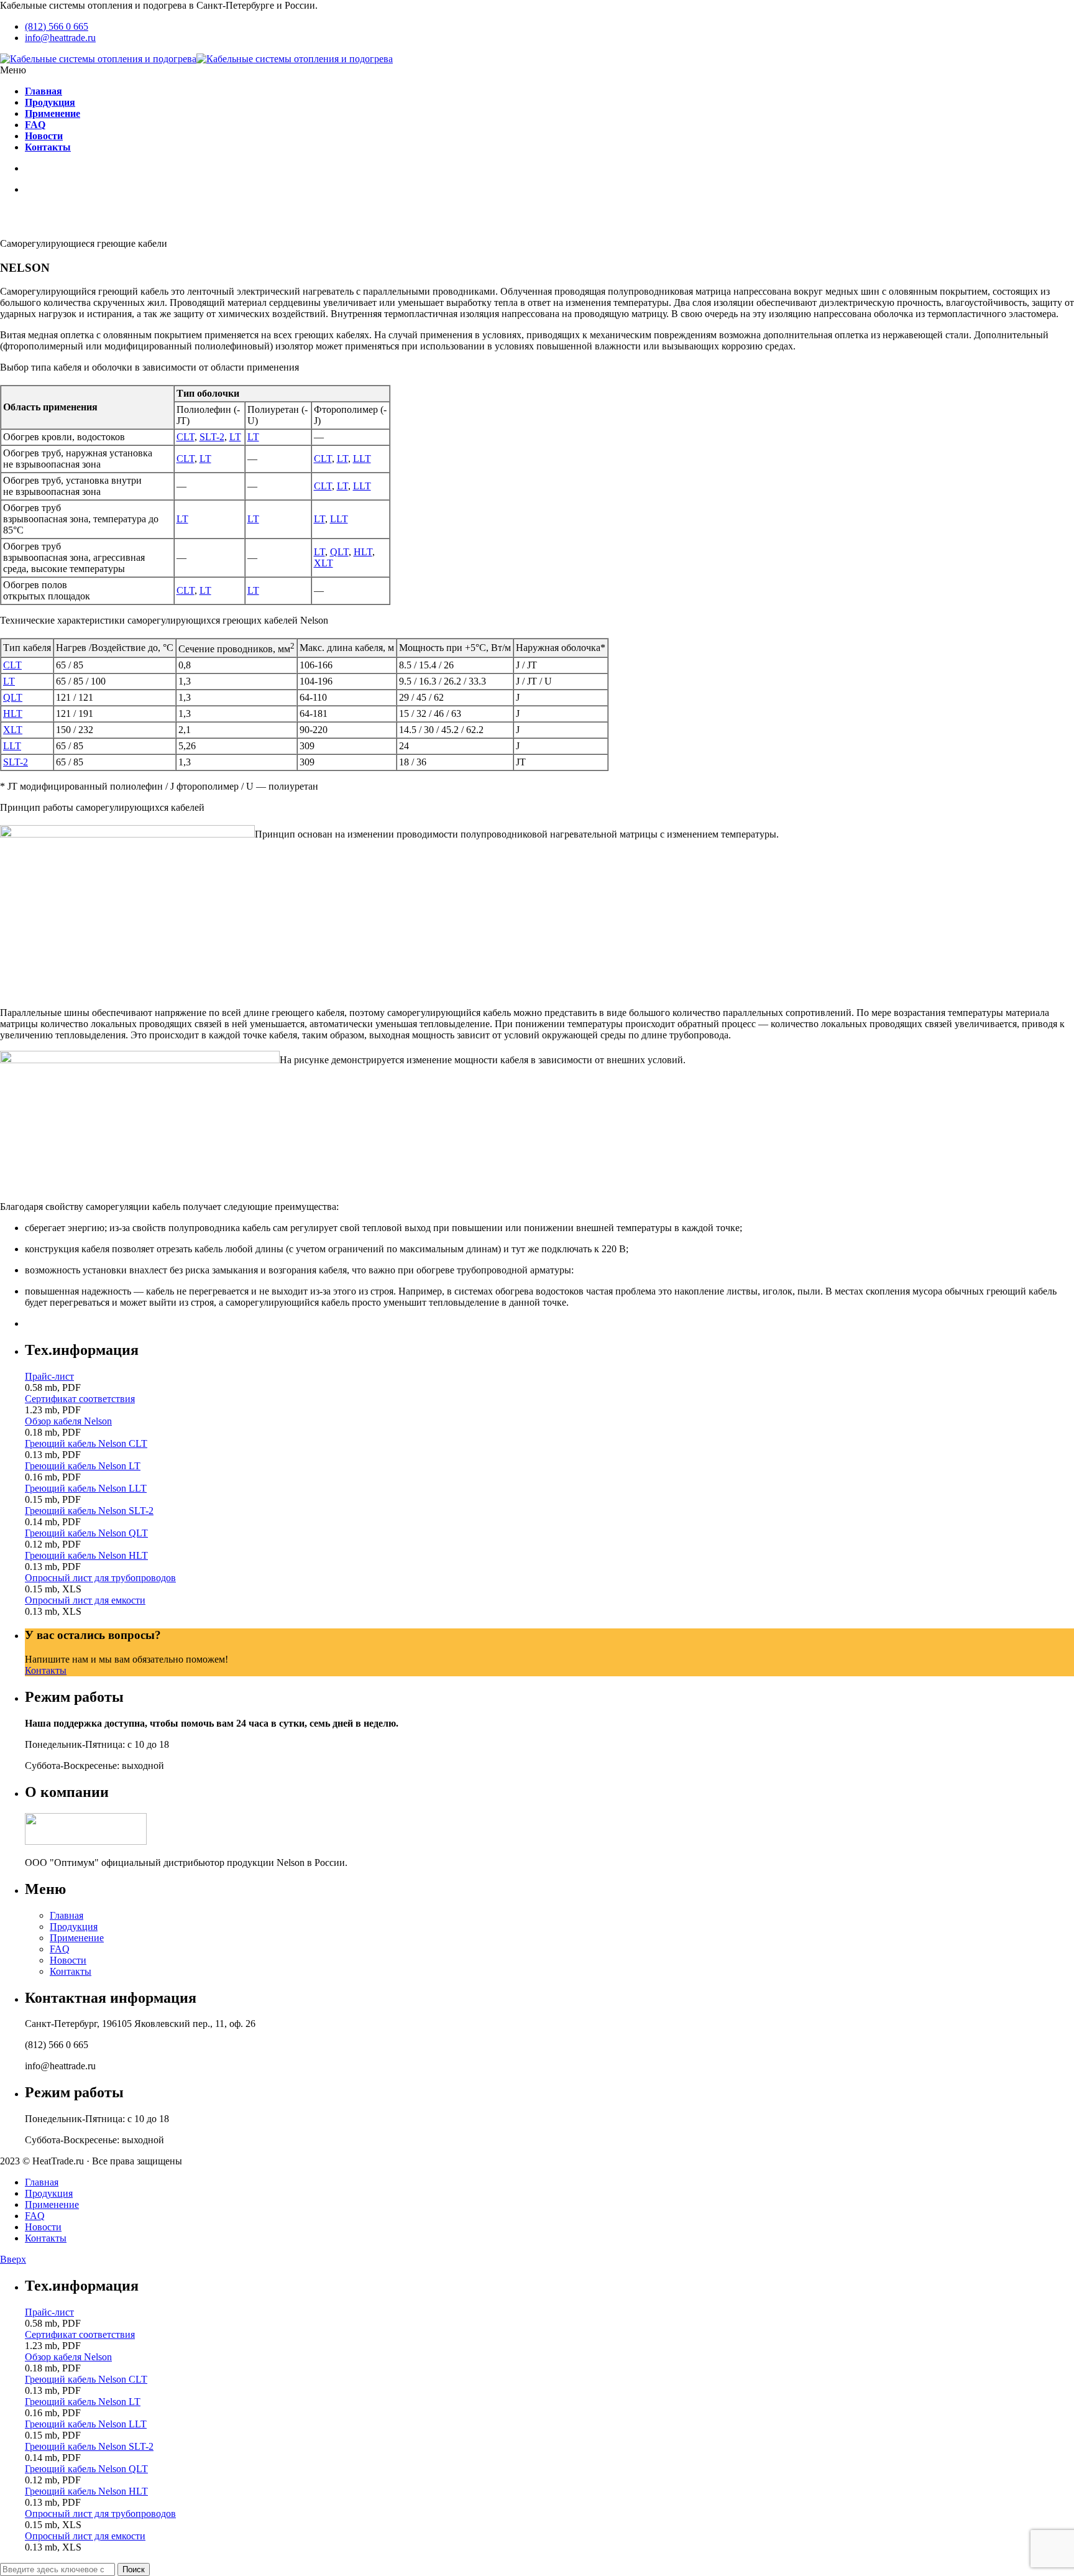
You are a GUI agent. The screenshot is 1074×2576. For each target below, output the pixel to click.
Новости (68, 1960)
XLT (324, 563)
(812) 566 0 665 (57, 26)
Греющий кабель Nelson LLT (86, 1488)
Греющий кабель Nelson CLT (86, 1443)
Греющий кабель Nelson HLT (86, 1555)
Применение (77, 1938)
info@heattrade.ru (60, 38)
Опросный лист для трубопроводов (100, 1578)
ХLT (13, 730)
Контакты (46, 1670)
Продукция (74, 1927)
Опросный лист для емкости (85, 1600)
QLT (339, 552)
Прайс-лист (49, 1376)
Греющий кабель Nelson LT (83, 1466)
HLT (363, 552)
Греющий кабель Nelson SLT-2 (89, 1511)
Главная (67, 1915)
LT (235, 437)
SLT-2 (212, 437)
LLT (362, 459)
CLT (186, 437)
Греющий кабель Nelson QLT (86, 1533)
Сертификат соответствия (80, 1399)
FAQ (60, 1949)
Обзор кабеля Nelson (68, 1421)
